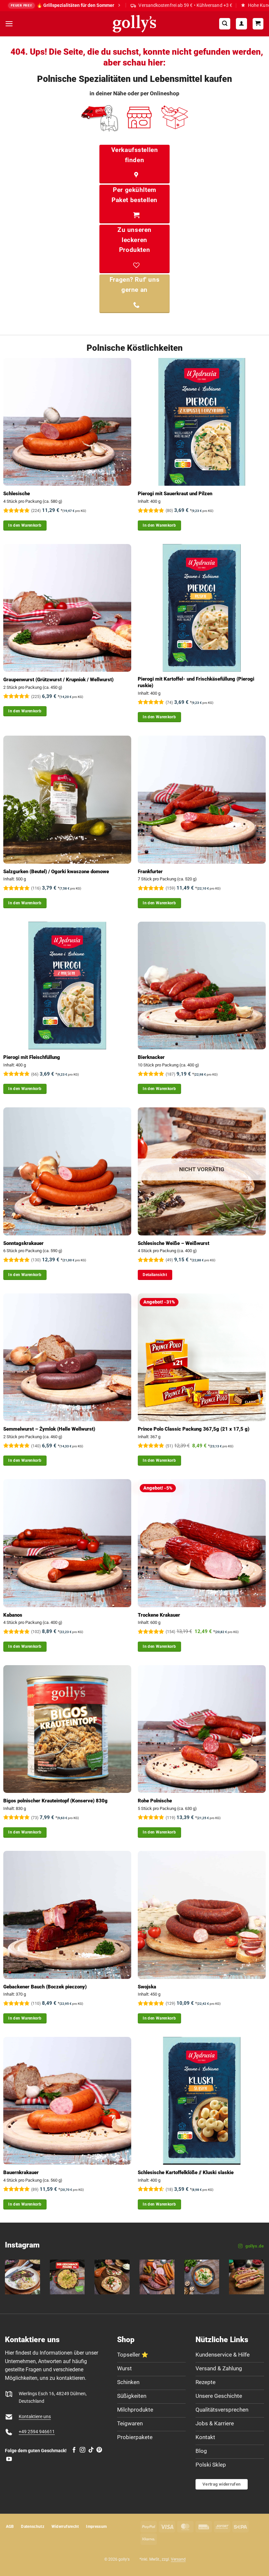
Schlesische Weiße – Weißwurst (174, 1243)
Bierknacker (151, 1057)
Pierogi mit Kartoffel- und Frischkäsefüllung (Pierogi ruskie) (196, 682)
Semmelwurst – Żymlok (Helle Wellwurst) (49, 1429)
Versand (178, 2559)
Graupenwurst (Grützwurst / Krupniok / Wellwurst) (58, 680)
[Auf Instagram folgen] (83, 2450)
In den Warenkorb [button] (25, 525)
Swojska (147, 1987)
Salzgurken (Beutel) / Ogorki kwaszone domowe (56, 872)
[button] (9, 24)
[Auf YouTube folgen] (9, 2459)
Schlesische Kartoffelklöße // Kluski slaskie (186, 2172)
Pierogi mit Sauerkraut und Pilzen (175, 494)
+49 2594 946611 (37, 2432)
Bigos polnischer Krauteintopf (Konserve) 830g (55, 1801)
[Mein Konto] (241, 24)
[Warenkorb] (258, 24)
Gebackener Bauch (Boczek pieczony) (45, 1987)
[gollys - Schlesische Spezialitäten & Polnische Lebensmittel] (134, 24)
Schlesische (17, 494)
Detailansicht (155, 1275)
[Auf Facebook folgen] (74, 2450)
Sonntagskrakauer (23, 1243)
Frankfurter (150, 872)
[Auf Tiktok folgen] (91, 2450)
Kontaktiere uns (35, 2417)
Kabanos (13, 1615)
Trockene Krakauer (159, 1615)
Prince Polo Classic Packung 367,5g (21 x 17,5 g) (194, 1429)
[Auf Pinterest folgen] (99, 2450)
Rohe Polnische (155, 1801)
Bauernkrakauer (21, 2172)
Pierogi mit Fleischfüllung (32, 1057)
